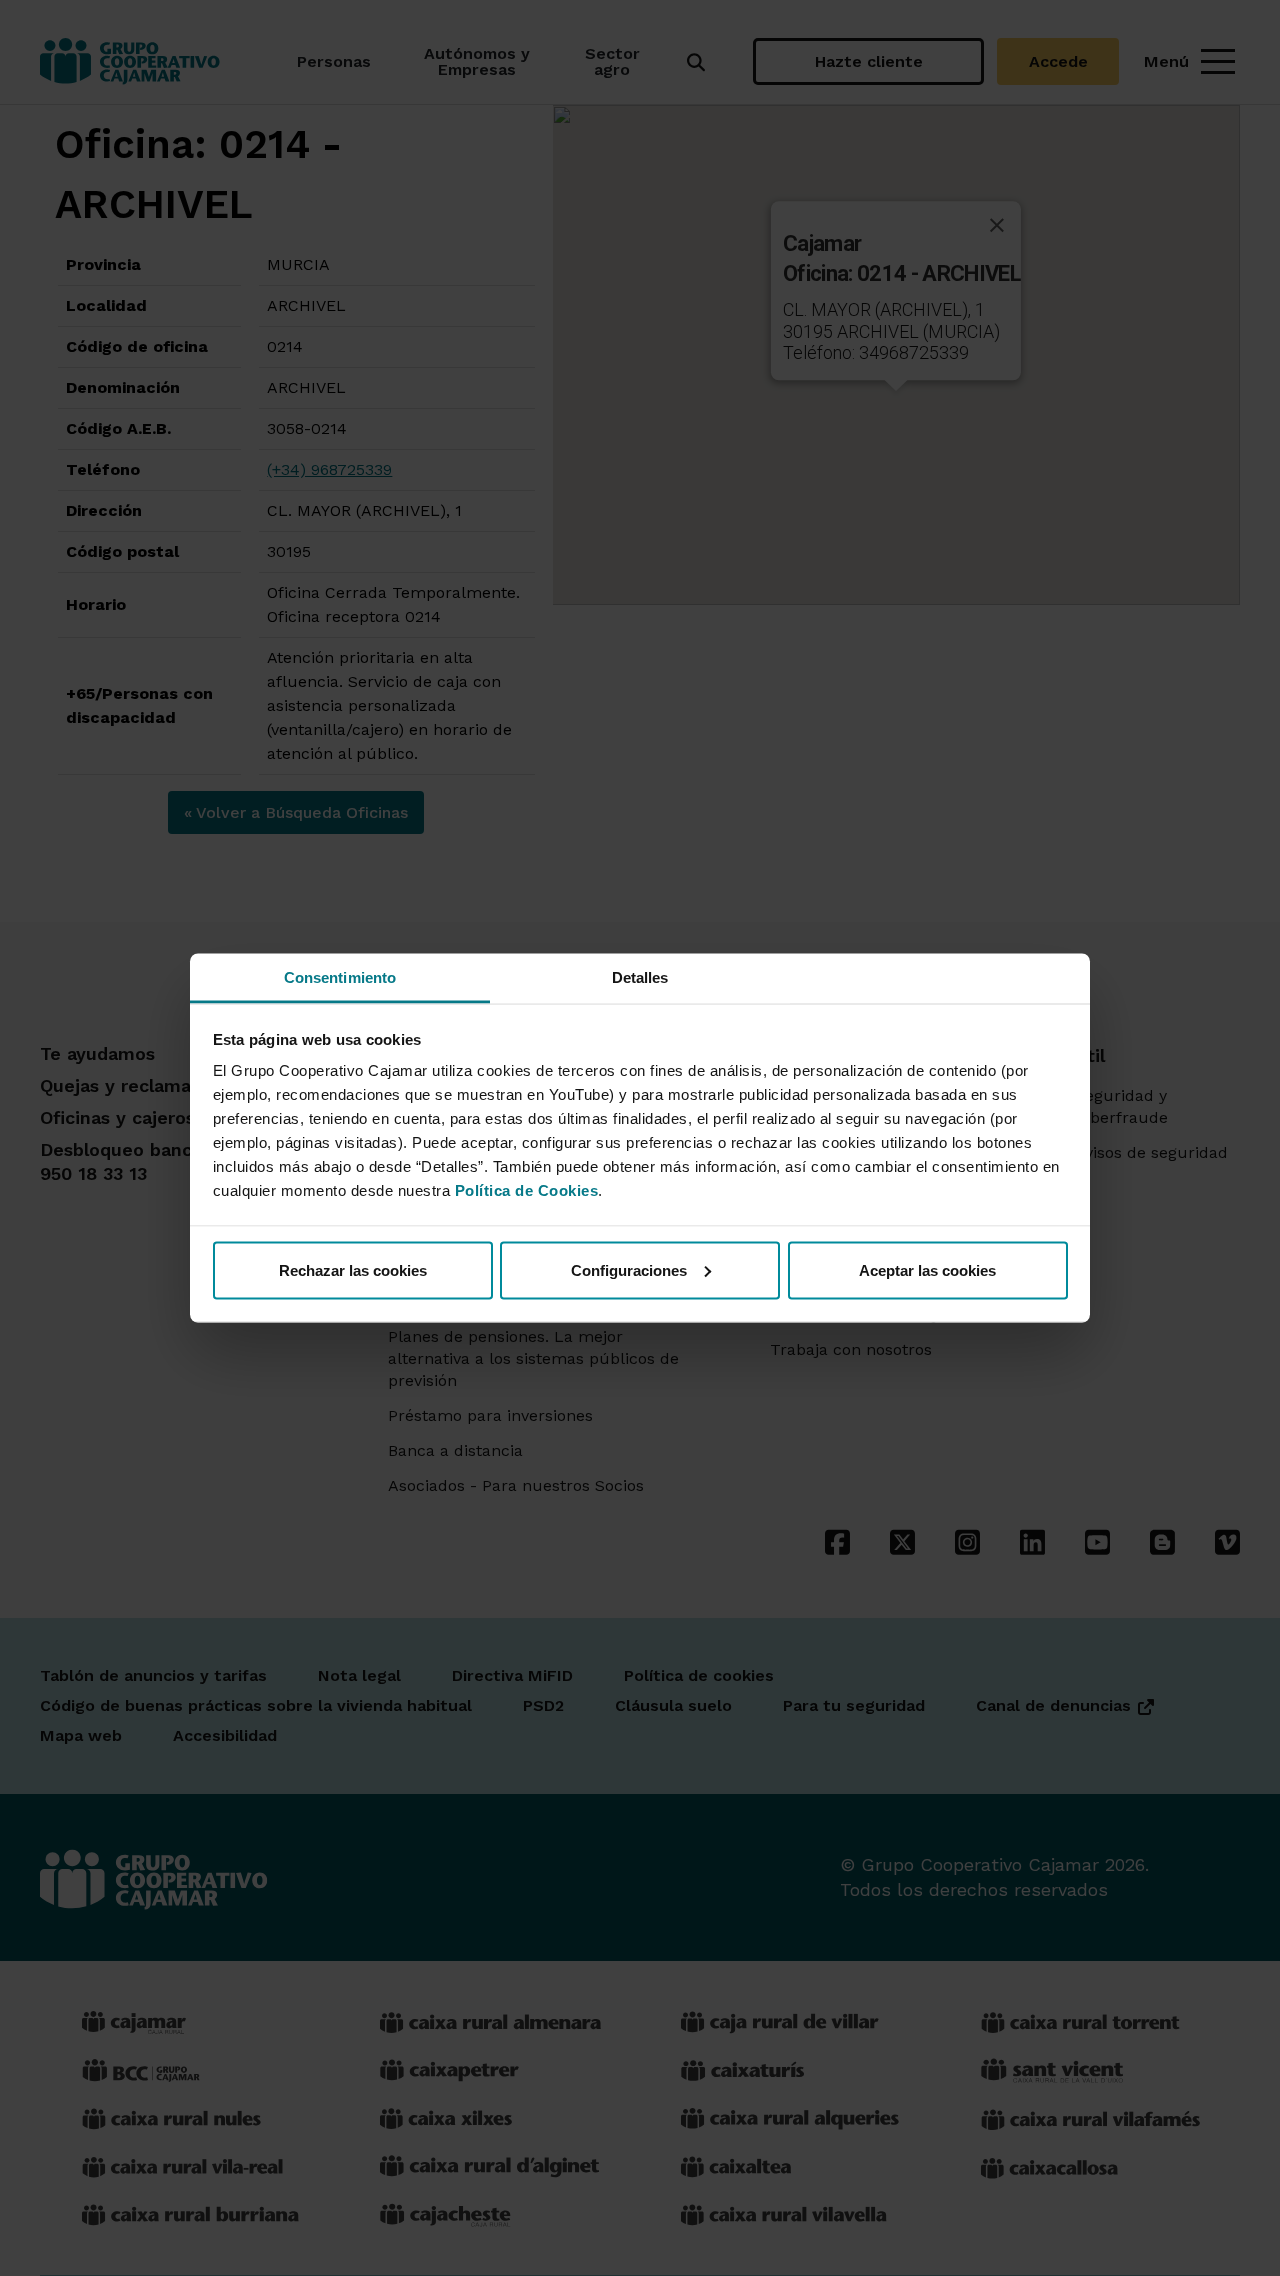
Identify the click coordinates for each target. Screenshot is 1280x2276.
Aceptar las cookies (927, 1269)
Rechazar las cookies (353, 1269)
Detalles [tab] (640, 977)
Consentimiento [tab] (340, 977)
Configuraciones (629, 1269)
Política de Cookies (527, 1190)
